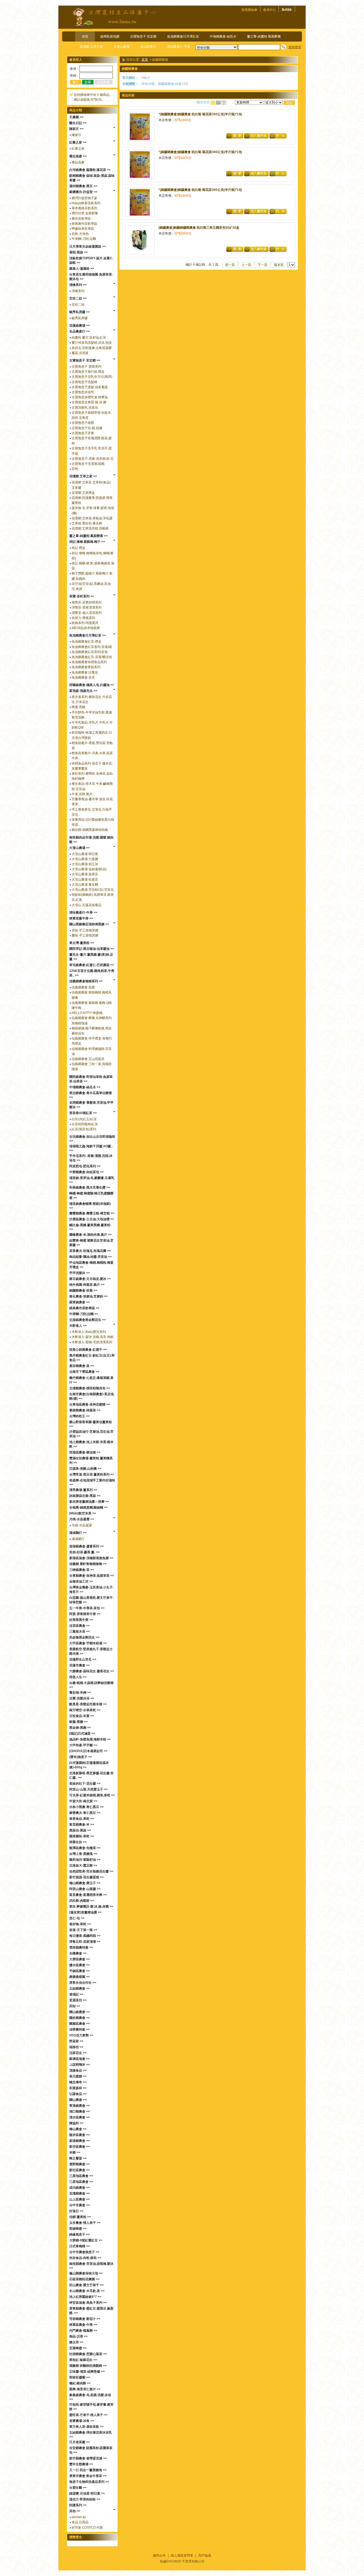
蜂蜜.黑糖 (78, 707)
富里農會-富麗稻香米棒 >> (88, 1895)
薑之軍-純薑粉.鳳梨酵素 (264, 36)
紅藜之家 (78, 149)
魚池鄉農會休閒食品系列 (89, 662)
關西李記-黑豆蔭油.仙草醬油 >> (92, 949)
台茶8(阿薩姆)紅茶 (85, 1124)
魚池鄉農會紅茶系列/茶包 (90, 652)
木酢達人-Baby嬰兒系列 (89, 1332)
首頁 (85, 36)
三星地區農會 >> (81, 2176)
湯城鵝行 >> (78, 1533)
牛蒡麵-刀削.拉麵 (84, 239)
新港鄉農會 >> (80, 2141)
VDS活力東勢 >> (81, 2035)
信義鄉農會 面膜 (83, 987)
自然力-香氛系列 (83, 618)
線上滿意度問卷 (182, 2556)
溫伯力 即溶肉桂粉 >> (85, 2499)
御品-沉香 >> (78, 2336)
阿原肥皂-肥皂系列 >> (85, 1166)
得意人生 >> (78, 1677)
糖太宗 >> (76, 2342)
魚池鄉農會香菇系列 (86, 667)
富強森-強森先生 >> (83, 691)
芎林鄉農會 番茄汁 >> (85, 2319)
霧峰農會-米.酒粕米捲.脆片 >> (90, 1235)
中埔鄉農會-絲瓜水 (223, 36)
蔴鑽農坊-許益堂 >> (83, 192)
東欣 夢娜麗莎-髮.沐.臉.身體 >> (91, 1907)
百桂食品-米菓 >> (82, 1716)
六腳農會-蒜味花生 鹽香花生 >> (92, 1671)
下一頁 (262, 265)
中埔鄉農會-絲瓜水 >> (85, 1087)
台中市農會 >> (80, 2205)
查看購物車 (249, 10)
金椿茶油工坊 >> (81, 1581)
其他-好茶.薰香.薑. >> (84, 1552)
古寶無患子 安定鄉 (143, 36)
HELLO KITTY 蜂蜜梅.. (88, 1013)
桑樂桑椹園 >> (80, 1977)
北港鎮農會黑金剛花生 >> (88, 1320)
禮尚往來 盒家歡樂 (85, 213)
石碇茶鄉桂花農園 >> (84, 2279)
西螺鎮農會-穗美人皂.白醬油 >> (92, 685)
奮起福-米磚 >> (80, 1692)
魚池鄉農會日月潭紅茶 (183, 36)
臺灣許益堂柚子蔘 (84, 198)
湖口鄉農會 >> (80, 2111)
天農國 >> (76, 117)
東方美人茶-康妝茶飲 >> (86, 2427)
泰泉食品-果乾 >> (82, 1819)
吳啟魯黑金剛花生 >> (84, 1637)
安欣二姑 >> (78, 298)
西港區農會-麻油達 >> (85, 1452)
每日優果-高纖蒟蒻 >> (85, 1936)
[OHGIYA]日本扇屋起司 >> (88, 1751)
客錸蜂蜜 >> (78, 2229)
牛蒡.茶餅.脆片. (82, 794)
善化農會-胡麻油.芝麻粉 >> (88, 1296)
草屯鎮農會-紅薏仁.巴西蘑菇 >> (92, 965)
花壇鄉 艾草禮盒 (83, 493)
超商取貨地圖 (110, 36)
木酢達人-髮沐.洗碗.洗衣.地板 (93, 1337)
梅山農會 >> (78, 2129)
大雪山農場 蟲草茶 (85, 874)
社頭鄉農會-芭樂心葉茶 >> (88, 2354)
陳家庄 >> (76, 129)
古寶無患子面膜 (83, 423)
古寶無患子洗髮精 (84, 382)
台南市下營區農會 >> (84, 1372)
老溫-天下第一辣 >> (83, 1930)
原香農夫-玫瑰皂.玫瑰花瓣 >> (90, 1251)
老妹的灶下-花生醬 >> (85, 1784)
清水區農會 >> (80, 2117)
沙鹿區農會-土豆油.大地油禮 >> (92, 1219)
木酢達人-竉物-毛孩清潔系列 (92, 1342)
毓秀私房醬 (80, 318)
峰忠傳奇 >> (78, 2082)
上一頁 (246, 265)
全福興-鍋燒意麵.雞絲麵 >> (88, 1507)
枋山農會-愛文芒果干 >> (86, 2285)
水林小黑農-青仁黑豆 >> (86, 1807)
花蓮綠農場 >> (80, 326)
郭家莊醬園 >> (80, 2377)
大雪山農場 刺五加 (85, 864)
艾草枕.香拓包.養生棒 (87, 523)
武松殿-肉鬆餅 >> (82, 1901)
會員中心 (269, 10)
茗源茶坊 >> (78, 2000)
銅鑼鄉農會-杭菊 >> (83, 1291)
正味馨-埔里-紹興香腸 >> (87, 2372)
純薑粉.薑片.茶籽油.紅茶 (89, 338)
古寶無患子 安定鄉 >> (85, 360)
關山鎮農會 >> (80, 2012)
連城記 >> (76, 1994)
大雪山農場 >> (80, 848)
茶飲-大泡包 (80, 234)
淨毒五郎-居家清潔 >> (85, 1942)
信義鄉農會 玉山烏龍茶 (88, 1059)
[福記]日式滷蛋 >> (82, 1733)
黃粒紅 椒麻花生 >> (83, 2360)
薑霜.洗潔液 (80, 353)
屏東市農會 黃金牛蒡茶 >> (88, 2476)
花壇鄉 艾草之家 (91, 47)
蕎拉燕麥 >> (78, 156)
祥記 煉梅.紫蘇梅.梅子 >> (87, 542)
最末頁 (279, 265)
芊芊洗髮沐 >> (80, 1273)
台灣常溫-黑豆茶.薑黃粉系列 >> (92, 1474)
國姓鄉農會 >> (80, 2018)
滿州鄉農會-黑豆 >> (83, 186)
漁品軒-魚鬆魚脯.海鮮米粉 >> (90, 1739)
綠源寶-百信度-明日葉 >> (87, 2493)
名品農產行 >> (80, 331)
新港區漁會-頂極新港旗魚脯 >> (91, 1558)
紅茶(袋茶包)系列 (84, 1129)
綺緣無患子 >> (80, 2234)
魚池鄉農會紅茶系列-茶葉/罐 (92, 647)
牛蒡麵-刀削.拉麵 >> (84, 1314)
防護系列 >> (78, 2505)
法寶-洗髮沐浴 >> (82, 1698)
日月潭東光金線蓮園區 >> (88, 246)
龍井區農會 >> (80, 2135)
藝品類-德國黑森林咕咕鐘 (90, 830)
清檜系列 (78, 291)
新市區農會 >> (80, 2147)
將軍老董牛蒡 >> (81, 918)
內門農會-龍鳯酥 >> (83, 2331)
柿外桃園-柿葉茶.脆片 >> (87, 1285)
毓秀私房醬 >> (80, 312)
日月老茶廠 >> (80, 2442)
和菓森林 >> (78, 2088)
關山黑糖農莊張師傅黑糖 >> (89, 924)
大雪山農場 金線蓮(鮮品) (89, 869)
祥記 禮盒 (78, 548)
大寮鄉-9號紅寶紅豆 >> (86, 2240)
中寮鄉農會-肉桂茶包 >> (86, 1172)
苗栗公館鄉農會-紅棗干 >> (88, 1350)
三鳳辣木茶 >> (80, 1632)
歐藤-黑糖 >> (78, 1722)
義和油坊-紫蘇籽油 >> (85, 1860)
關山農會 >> (78, 2100)
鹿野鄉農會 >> (80, 2164)
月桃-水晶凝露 (82, 1525)
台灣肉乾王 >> (80, 1416)
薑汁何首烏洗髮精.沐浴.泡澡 (92, 343)
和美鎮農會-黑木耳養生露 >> (90, 1188)
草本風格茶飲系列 (84, 208)
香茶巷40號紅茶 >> (83, 1113)
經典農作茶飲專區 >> (84, 1308)
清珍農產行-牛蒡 (179, 47)
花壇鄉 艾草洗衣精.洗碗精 (90, 528)
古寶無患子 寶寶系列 (86, 367)
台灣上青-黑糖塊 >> (83, 1854)
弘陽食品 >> (78, 2094)
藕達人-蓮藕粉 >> (82, 269)
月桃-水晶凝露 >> (82, 1519)
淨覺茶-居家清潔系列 (87, 607)
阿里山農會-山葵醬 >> (85, 1889)
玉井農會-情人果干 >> (85, 2223)
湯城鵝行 (78, 1539)
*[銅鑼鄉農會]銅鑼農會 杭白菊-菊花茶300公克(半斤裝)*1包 (200, 114)
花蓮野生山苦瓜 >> (83, 1659)
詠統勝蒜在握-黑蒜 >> (85, 1496)
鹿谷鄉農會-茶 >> (82, 1366)
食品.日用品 (80, 2522)
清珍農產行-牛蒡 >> (83, 913)
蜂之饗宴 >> (78, 2158)
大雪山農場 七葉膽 (85, 859)
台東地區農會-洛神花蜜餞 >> (90, 1404)
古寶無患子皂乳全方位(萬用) (92, 377)
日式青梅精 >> (80, 2246)
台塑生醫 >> (78, 2488)
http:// (146, 78)
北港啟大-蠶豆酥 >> (83, 1866)
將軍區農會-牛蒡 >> (83, 2325)
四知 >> (75, 2006)
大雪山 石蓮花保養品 (86, 905)
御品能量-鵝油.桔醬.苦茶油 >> (90, 1257)
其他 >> (75, 2511)
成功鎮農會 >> (80, 2188)
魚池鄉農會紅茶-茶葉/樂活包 (92, 657)
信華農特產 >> (80, 2029)
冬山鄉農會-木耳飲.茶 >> (87, 2291)
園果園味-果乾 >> (82, 1836)
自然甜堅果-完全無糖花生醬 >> (91, 1871)
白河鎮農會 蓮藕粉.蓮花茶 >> (90, 170)
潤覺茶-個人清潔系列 (87, 613)
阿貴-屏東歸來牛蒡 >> (85, 1614)
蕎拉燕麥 (78, 162)
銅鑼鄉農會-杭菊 (170, 84)
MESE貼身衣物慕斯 (86, 628)
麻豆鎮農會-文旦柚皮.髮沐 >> (90, 1279)
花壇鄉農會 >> (80, 2193)
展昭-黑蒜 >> (78, 252)
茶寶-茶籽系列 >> (82, 596)
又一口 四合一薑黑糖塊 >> (88, 2470)
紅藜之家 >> (78, 142)
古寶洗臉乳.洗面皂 (85, 408)
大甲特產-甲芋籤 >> (83, 1745)
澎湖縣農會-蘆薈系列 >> (86, 1546)
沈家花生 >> (78, 2053)
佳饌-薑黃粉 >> (80, 2217)
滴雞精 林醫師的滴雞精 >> (88, 2366)
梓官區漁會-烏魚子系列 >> (88, 2303)
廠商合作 (159, 2556)
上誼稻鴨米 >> (80, 2065)
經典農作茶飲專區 (84, 224)
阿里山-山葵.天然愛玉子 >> (88, 1789)
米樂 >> (75, 2152)
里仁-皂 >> (77, 1918)
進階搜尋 (295, 47)
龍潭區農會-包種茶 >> (85, 1848)
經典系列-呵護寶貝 (85, 623)
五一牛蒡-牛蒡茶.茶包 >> (87, 1608)
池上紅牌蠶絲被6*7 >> (85, 2297)
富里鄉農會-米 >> (82, 1825)
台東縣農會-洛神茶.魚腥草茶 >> (92, 1576)
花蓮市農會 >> (80, 1665)
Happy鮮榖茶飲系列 (86, 203)
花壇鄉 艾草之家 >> (83, 476)
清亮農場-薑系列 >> (83, 1490)
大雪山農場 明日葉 (85, 854)
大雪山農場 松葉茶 (85, 880)
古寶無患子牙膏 (83, 433)
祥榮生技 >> (78, 1842)
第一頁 (230, 265)
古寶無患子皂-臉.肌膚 (87, 428)
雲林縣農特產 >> (81, 1948)
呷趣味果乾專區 (83, 229)
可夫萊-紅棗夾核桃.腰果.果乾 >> (92, 1795)
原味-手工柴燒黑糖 (85, 930)
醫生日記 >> (78, 123)
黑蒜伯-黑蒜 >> (80, 1830)
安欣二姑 (78, 305)
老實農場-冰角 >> (82, 2421)
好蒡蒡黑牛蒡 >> (81, 1620)
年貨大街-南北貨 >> (83, 1801)
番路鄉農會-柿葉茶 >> (85, 1410)
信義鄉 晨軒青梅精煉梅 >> (88, 1564)
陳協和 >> (76, 2123)
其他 (75, 469)
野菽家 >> (76, 2041)
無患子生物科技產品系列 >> (89, 2482)
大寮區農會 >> (80, 1959)
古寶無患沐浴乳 (83, 392)
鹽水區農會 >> (80, 1965)
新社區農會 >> (80, 2170)
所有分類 (148, 84)
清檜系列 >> (78, 285)
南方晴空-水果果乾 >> (85, 1710)
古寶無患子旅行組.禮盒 (88, 372)
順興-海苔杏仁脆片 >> (85, 2389)
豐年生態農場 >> (81, 2464)
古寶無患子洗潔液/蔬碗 (88, 464)
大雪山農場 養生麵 (85, 885)
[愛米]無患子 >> (81, 1757)
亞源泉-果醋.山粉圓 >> (85, 1469)
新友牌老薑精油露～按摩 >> (89, 1502)
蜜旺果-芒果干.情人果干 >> (88, 2415)
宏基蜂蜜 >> (78, 2348)
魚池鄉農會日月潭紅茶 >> (88, 635)
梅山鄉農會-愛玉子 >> (85, 1883)
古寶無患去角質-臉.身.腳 (89, 402)
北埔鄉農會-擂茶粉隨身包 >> (90, 1388)
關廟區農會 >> (80, 2024)
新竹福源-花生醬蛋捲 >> (86, 1877)
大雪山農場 (122, 47)
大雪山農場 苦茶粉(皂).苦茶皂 (93, 890)
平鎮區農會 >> (80, 1971)
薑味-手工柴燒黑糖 (85, 935)
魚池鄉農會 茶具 (83, 677)
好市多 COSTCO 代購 (87, 2528)
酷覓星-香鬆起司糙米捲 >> (88, 1704)
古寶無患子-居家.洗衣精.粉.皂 (93, 459)
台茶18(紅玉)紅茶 (84, 1119)
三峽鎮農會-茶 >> (82, 1570)
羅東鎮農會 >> (80, 1302)
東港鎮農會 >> (80, 2106)
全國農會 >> (78, 1953)
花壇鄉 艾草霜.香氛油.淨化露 (92, 518)
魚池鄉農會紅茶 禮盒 (86, 642)
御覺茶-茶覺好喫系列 (87, 602)
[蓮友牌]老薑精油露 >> (85, 1912)
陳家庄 (76, 135)
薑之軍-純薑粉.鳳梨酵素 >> (88, 536)
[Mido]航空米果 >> (83, 1513)
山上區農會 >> (80, 2199)
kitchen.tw (79, 2517)
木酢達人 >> (78, 1326)
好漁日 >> (76, 2211)
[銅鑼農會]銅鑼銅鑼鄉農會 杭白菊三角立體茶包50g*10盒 (199, 228)
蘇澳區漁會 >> (80, 2059)
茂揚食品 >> (78, 2070)
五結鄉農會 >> (80, 1989)
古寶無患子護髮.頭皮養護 (90, 387)
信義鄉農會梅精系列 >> (86, 981)
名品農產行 (148, 47)
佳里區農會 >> (80, 1626)
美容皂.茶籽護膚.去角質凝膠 (92, 348)
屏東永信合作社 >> (83, 1983)
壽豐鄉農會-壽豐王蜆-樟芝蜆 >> (92, 1213)
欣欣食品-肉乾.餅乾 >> (85, 2258)
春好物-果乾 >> (80, 1924)
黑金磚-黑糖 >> (80, 1728)
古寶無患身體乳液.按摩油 (90, 397)
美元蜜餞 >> (78, 2076)
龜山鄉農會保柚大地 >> (86, 2273)
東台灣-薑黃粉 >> (82, 943)
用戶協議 (205, 2556)
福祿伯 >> (76, 2047)
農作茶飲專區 (81, 219)
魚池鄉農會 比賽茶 (85, 672)
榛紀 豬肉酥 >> (80, 2383)
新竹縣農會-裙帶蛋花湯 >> (88, 2458)
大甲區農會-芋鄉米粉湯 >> (88, 1643)
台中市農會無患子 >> (84, 2252)
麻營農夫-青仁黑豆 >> (85, 1813)
